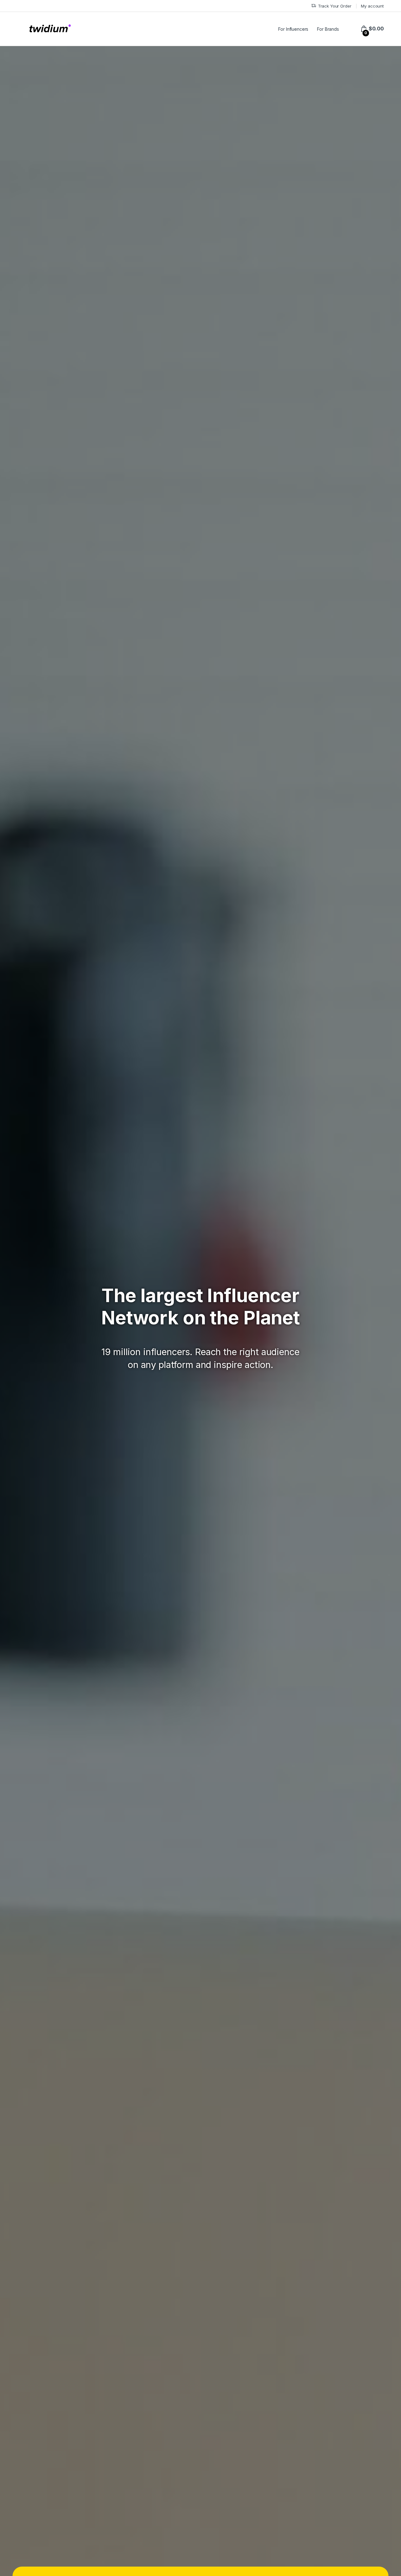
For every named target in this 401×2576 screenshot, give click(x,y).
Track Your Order (335, 6)
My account (372, 6)
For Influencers (293, 29)
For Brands (328, 29)
